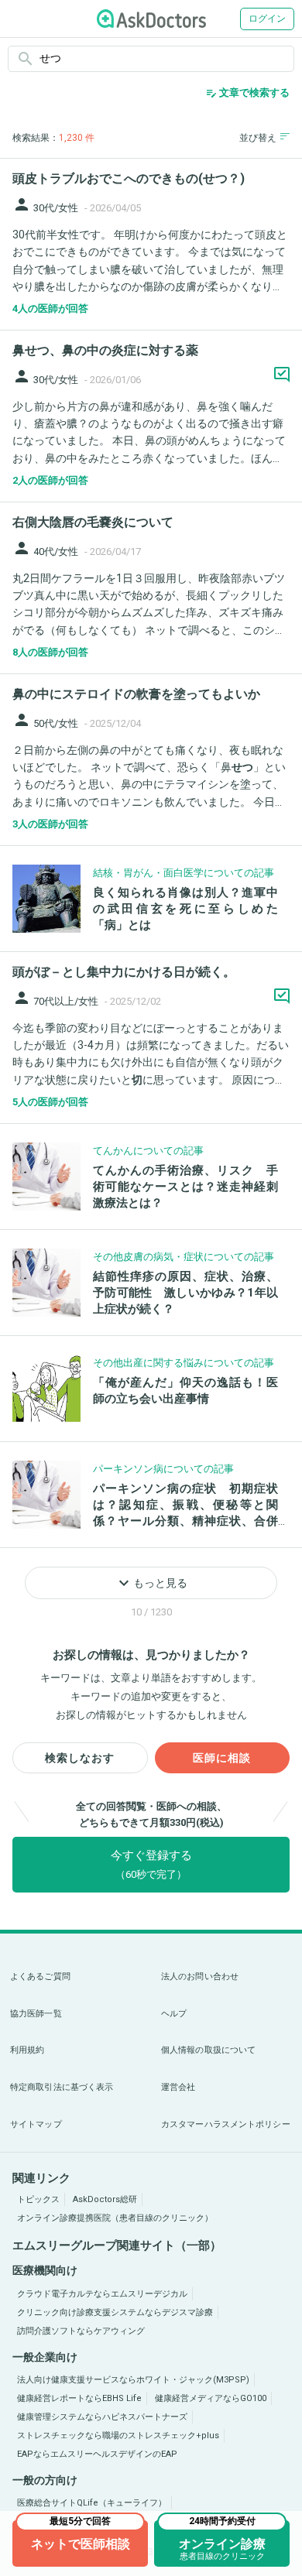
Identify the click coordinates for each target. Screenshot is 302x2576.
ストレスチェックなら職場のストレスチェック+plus (118, 2436)
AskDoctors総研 (105, 2199)
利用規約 (27, 2050)
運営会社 (178, 2087)
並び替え (258, 138)
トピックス (38, 2199)
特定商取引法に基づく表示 (62, 2087)
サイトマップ (36, 2124)
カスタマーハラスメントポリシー (226, 2124)
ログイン (267, 19)
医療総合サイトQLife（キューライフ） (92, 2503)
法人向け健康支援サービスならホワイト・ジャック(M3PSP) (133, 2380)
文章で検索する (247, 93)
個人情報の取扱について (208, 2050)
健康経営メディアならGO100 (211, 2398)
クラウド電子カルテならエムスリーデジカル (102, 2294)
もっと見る (151, 1583)
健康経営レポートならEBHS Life (79, 2398)
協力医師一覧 (36, 2014)
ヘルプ (174, 2014)
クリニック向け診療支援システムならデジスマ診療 (115, 2312)
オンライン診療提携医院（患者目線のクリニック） (115, 2218)
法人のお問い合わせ (200, 1977)
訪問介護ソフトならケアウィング (81, 2331)
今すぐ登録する (151, 1864)
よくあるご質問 (40, 1977)
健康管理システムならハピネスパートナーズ (102, 2417)
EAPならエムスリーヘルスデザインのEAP (97, 2454)
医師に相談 (222, 1758)
